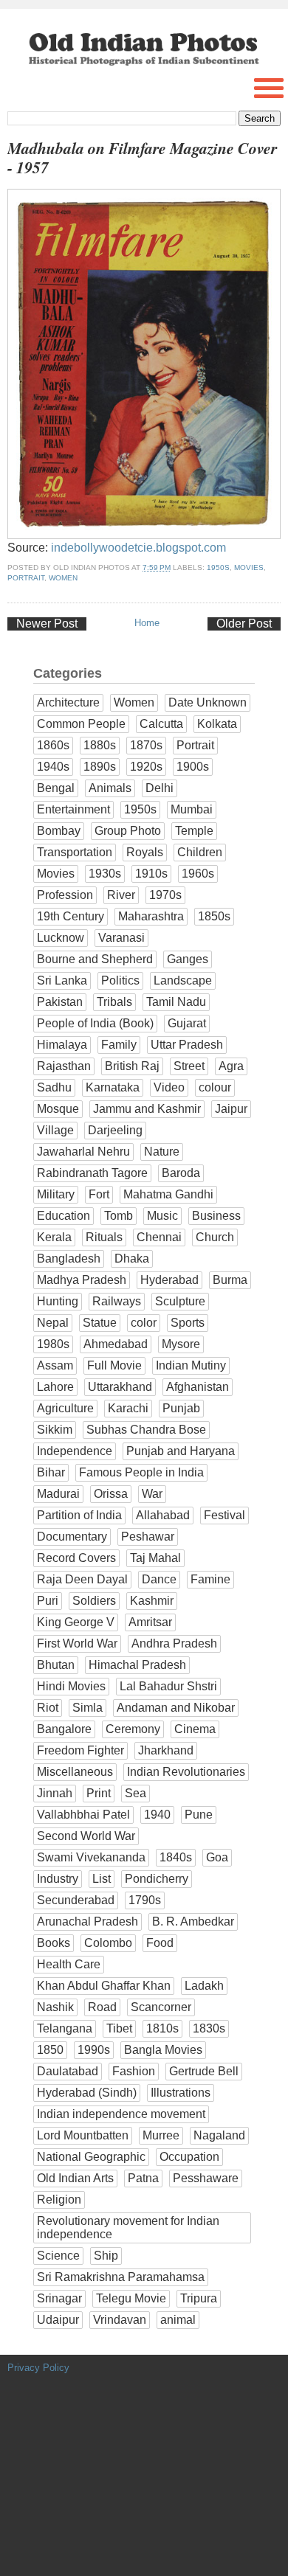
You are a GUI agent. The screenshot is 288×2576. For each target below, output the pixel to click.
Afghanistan (198, 1387)
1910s (151, 874)
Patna (143, 2178)
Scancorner (161, 2007)
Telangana (65, 2028)
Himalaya (62, 1045)
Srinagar (59, 2298)
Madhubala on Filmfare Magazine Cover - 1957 (142, 158)
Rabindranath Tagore (92, 1173)
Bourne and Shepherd (95, 959)
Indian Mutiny (191, 1365)
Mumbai (192, 809)
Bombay (59, 831)
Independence (75, 1451)
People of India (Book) (95, 1023)
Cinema (195, 1729)
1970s (165, 895)
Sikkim (55, 1430)
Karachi (128, 1408)
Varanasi (121, 938)
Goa (217, 1857)
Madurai (58, 1494)
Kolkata (217, 724)
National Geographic (91, 2157)
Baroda (181, 1173)
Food (160, 1943)
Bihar (51, 1472)
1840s (176, 1857)
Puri (48, 1601)
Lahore (55, 1387)
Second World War (86, 1836)
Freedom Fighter (80, 1750)
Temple (194, 831)
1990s (94, 2050)
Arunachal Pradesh (88, 1921)
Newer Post (47, 624)
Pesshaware (206, 2178)
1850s (214, 916)
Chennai (159, 1237)
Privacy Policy (38, 2368)
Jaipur (231, 1109)
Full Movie (114, 1365)
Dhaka (132, 1259)
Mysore (181, 1344)
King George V (76, 1622)
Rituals (104, 1237)
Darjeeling (115, 1130)
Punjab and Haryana (181, 1451)
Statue (100, 1323)
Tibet (119, 2028)
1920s (146, 767)
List (102, 1879)
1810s (162, 2028)
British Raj (132, 1066)
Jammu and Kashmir (147, 1109)
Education (64, 1216)
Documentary (72, 1537)
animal (178, 2320)
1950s (218, 567)
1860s (53, 745)
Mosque (58, 1109)
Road (102, 2007)
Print (99, 1793)
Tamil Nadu (176, 1002)
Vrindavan (120, 2320)
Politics (120, 980)
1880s (100, 745)
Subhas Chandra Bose (146, 1430)
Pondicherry (157, 1879)
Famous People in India (141, 1472)
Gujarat (187, 1023)
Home (147, 623)
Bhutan (56, 1665)
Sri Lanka (62, 980)
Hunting (58, 1301)
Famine (210, 1579)
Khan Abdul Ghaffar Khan (104, 1986)
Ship (106, 2256)
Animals (110, 788)
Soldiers (94, 1601)
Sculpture (180, 1301)
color (144, 1323)
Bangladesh (69, 1259)
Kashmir (152, 1601)
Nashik (55, 2007)
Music (162, 1216)
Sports (188, 1323)
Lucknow (61, 938)
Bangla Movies (163, 2050)
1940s (53, 767)
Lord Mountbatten (83, 2135)
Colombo (108, 1943)
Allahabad (163, 1515)
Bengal (56, 788)
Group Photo (128, 831)
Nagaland (219, 2135)
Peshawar (148, 1537)
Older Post (244, 624)
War (152, 1494)
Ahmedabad (116, 1344)
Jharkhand (166, 1750)
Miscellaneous (75, 1772)
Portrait (26, 578)
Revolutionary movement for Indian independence (128, 2228)
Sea (136, 1793)
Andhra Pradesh (174, 1643)
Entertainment (73, 809)
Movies (249, 567)
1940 (157, 1815)
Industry (58, 1879)
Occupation (189, 2157)
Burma (230, 1280)
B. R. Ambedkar (193, 1921)
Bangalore (64, 1729)
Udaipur (58, 2320)
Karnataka (113, 1087)
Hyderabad (169, 1280)
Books (54, 1943)
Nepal (53, 1323)
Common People (81, 724)
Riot (48, 1708)
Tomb (119, 1216)
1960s (198, 874)
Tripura (199, 2298)
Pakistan (60, 1002)
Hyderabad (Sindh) (87, 2093)
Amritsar (150, 1622)
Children (200, 852)
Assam (55, 1365)
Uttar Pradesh (187, 1045)
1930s (105, 874)
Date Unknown (208, 702)
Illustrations (181, 2093)
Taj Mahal (155, 1558)
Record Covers (76, 1558)
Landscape (183, 980)
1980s (53, 1344)
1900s (193, 767)
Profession (65, 895)
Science (58, 2256)
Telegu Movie (131, 2298)
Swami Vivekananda (91, 1857)
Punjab (181, 1408)
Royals (145, 852)
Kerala (54, 1237)
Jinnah (55, 1793)
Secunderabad (76, 1900)
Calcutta (161, 724)
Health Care (69, 1964)
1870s (146, 745)
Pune (199, 1815)
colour (215, 1087)
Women (63, 578)
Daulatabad (68, 2071)
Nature (162, 1152)
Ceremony (133, 1729)
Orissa (111, 1494)
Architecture (68, 702)
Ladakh (204, 1986)
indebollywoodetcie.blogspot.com (138, 548)
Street (189, 1066)
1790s (145, 1900)
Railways (117, 1301)
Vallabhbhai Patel (83, 1815)
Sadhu (54, 1087)
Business (216, 1216)
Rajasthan (64, 1066)
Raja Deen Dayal (82, 1579)
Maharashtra (151, 916)
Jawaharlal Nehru (83, 1152)
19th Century (71, 916)
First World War (77, 1643)
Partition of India (79, 1515)
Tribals (114, 1002)
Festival (224, 1515)
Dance (159, 1579)
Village (55, 1130)
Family (119, 1045)
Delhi (160, 788)
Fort (99, 1194)
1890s (100, 767)
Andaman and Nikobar (176, 1708)
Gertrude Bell (204, 2071)
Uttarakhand (120, 1387)
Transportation (75, 852)
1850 (50, 2050)
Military (56, 1194)
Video (169, 1087)
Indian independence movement (121, 2114)
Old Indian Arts (75, 2178)
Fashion (134, 2071)
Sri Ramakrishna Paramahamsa (121, 2277)
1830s (209, 2028)
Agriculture (65, 1408)
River (121, 895)
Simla (88, 1708)
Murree (161, 2135)
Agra (231, 1066)
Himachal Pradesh (137, 1665)
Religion (59, 2200)
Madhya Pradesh (82, 1280)
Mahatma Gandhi (168, 1194)
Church (215, 1237)
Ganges (188, 959)
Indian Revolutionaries (186, 1772)
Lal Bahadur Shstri (168, 1686)
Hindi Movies (71, 1686)
